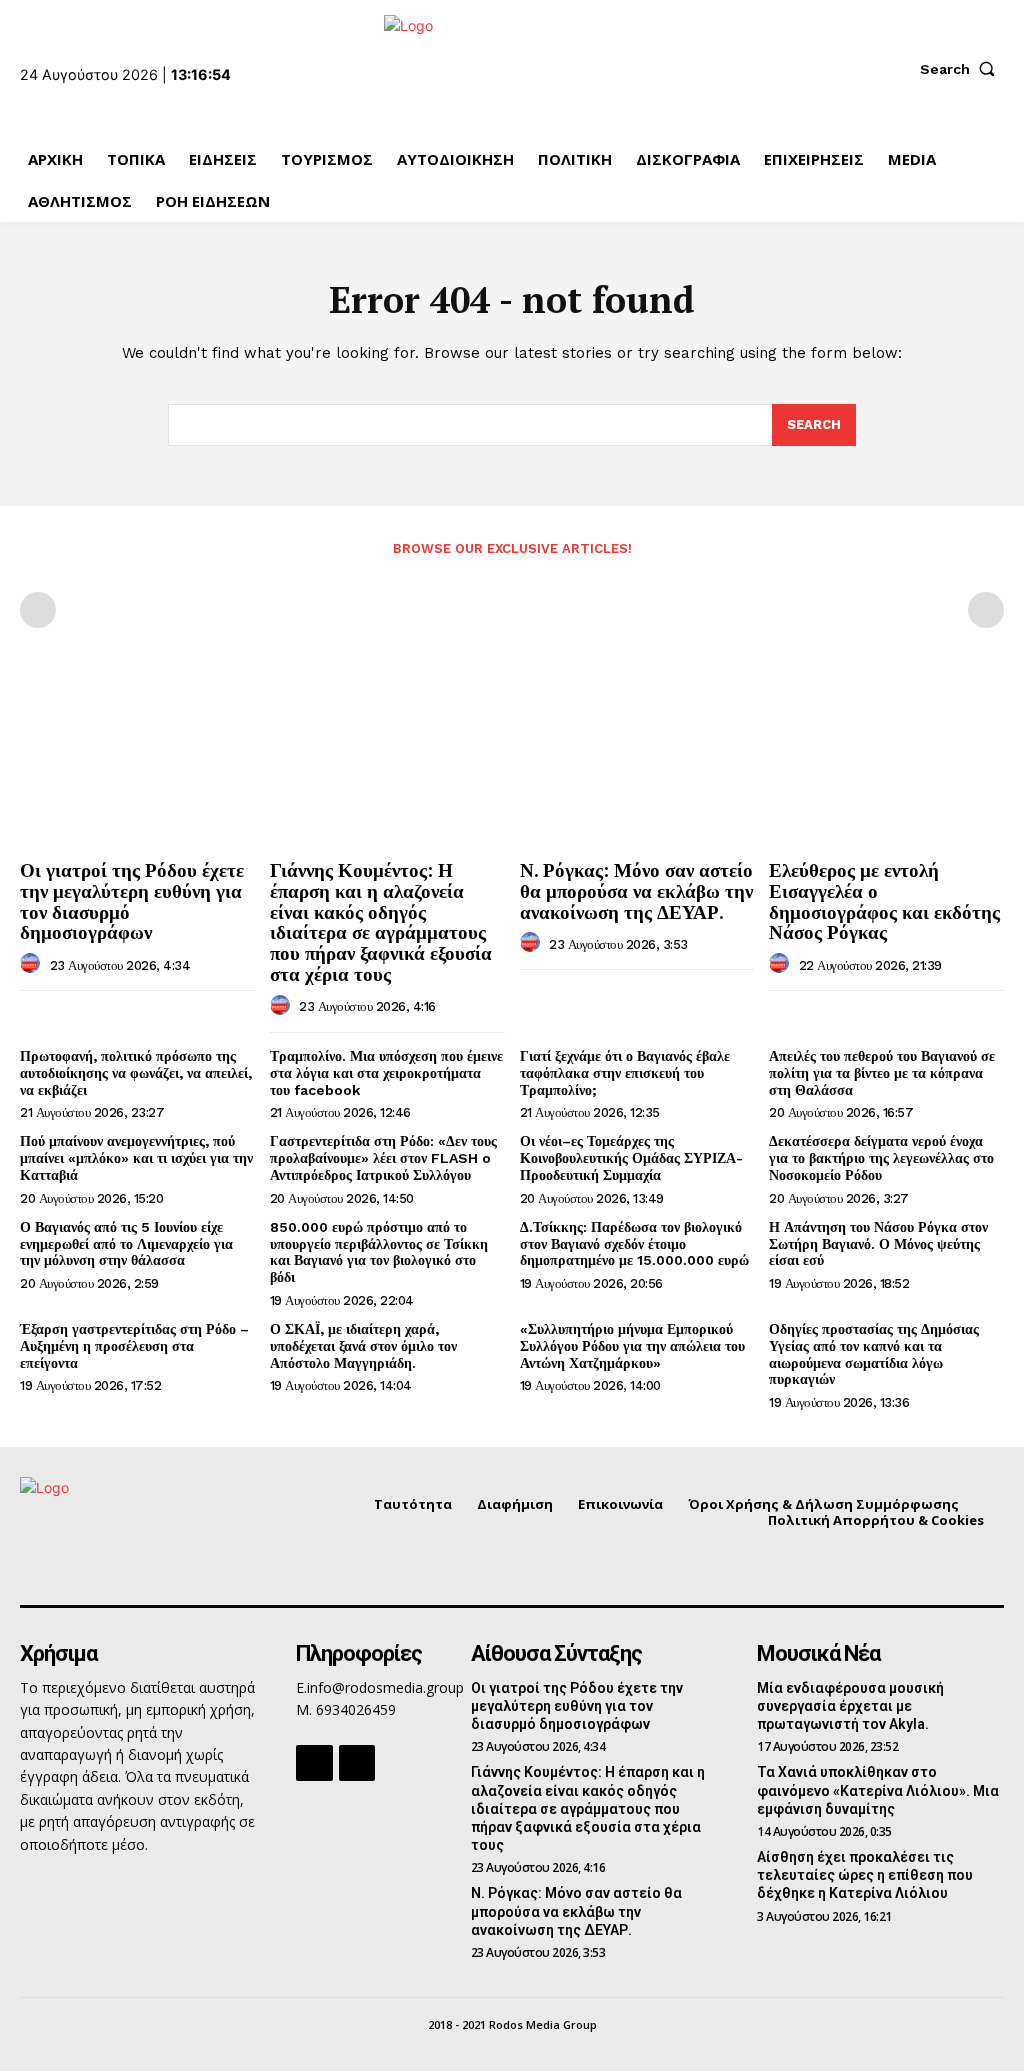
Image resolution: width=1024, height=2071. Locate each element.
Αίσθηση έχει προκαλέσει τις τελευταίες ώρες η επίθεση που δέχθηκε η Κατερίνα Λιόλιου (865, 1875)
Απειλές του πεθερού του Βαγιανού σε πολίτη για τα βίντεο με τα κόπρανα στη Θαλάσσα (882, 1073)
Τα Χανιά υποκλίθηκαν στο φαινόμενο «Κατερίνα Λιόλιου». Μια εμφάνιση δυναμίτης (878, 1790)
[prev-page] (38, 610)
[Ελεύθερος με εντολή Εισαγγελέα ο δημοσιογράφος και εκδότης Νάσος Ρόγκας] (886, 762)
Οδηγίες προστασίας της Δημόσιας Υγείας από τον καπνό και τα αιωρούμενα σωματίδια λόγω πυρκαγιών (874, 1354)
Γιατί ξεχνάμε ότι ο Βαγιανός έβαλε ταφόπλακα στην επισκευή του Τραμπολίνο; (625, 1073)
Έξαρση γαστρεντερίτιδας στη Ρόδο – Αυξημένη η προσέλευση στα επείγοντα (134, 1346)
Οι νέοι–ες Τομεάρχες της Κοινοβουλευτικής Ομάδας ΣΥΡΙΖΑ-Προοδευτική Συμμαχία (631, 1158)
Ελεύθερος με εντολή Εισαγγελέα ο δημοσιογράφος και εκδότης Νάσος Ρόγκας (884, 901)
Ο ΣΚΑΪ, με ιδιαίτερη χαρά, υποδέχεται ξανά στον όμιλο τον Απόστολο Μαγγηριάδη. (363, 1346)
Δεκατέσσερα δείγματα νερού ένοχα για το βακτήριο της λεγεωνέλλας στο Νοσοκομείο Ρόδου (881, 1158)
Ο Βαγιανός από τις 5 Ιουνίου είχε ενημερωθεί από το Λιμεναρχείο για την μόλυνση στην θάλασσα (126, 1244)
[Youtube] (357, 1763)
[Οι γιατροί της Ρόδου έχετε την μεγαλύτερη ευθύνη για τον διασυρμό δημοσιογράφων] (137, 762)
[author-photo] (33, 964)
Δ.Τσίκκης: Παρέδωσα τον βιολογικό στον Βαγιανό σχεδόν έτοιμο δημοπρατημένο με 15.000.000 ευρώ (634, 1244)
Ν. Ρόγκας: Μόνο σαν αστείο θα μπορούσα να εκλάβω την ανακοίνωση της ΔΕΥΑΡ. (636, 890)
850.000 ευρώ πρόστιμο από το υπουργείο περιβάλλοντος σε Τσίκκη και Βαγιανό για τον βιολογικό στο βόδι (379, 1252)
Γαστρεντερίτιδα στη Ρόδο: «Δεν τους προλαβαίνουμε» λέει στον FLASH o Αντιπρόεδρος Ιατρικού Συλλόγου (383, 1158)
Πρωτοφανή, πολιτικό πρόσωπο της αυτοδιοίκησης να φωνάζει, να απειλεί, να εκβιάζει (136, 1073)
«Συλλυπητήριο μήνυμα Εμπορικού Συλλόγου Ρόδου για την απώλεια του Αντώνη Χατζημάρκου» (632, 1346)
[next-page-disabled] (986, 610)
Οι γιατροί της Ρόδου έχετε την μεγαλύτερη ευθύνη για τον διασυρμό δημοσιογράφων (132, 901)
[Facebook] (314, 1763)
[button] (962, 69)
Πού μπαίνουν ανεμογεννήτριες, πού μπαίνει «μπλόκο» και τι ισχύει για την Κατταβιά (136, 1158)
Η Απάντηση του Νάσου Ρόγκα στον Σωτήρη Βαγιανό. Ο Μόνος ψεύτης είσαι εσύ (878, 1244)
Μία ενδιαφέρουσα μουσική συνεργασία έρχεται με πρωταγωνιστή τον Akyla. (850, 1706)
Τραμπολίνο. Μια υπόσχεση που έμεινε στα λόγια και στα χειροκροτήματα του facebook (386, 1073)
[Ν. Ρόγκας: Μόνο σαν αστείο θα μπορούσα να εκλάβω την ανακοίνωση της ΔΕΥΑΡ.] (637, 762)
